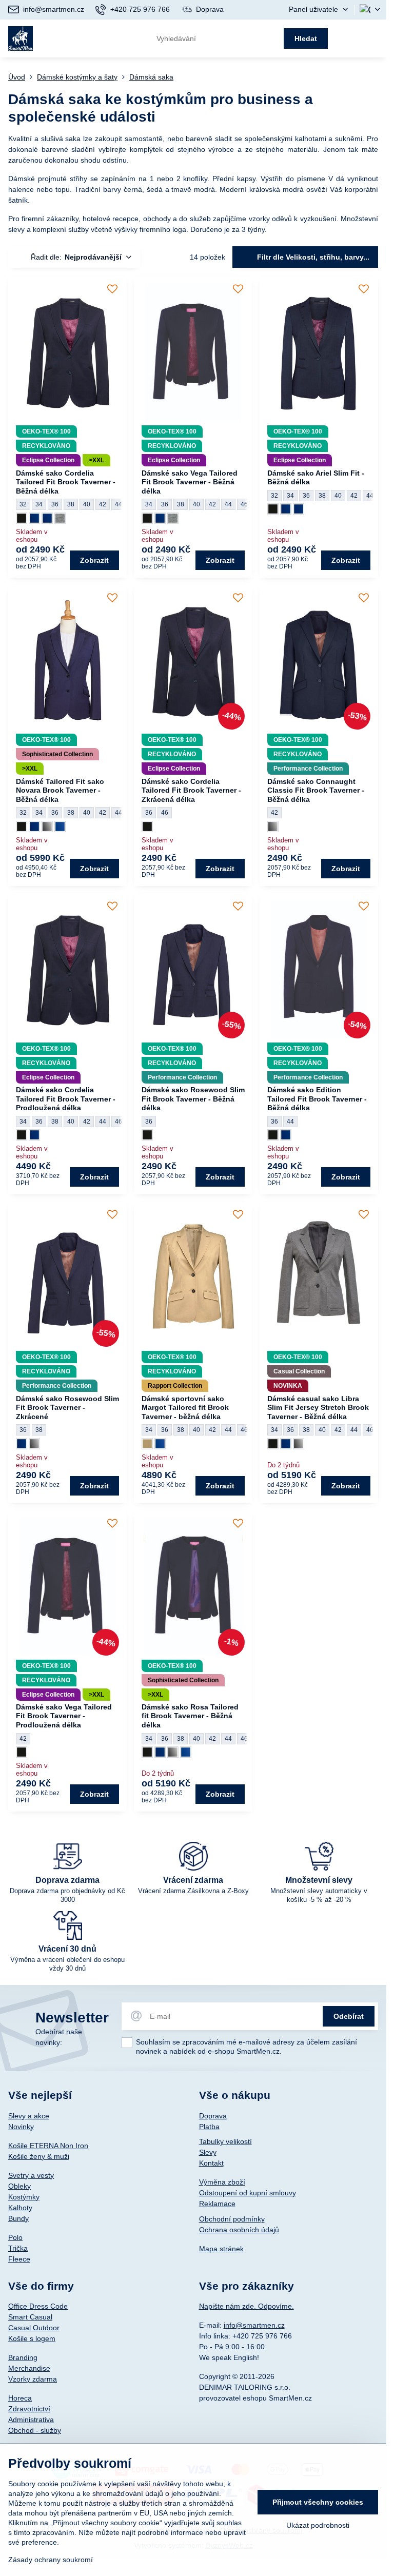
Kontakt (211, 2163)
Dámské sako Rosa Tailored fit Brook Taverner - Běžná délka (190, 1716)
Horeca (20, 2398)
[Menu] (374, 38)
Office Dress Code (38, 2306)
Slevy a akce (29, 2116)
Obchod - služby (35, 2430)
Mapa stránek (221, 2249)
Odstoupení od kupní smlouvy (248, 2193)
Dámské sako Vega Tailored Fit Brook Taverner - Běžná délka (190, 482)
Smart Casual (30, 2317)
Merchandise (29, 2368)
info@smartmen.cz (254, 2325)
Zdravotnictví (29, 2409)
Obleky (19, 2186)
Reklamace (217, 2204)
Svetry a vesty (31, 2175)
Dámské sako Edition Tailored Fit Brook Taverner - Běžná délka (317, 1099)
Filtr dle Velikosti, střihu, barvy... (312, 257)
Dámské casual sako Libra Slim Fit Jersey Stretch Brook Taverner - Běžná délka (318, 1408)
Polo (15, 2237)
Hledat (306, 38)
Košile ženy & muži (39, 2156)
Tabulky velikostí (225, 2141)
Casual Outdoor (34, 2328)
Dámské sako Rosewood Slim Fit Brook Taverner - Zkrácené (67, 1408)
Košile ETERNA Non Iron (48, 2146)
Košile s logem (32, 2338)
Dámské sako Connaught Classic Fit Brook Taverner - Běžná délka (316, 790)
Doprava (213, 2116)
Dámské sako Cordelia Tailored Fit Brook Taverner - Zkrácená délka (191, 790)
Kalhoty (20, 2208)
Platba (209, 2127)
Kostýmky (24, 2197)
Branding (23, 2357)
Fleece (19, 2259)
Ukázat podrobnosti (318, 2525)
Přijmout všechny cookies (318, 2502)
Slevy (208, 2152)
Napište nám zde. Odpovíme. (247, 2306)
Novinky (21, 2127)
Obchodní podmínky (232, 2219)
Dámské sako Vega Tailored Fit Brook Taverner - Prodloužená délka (64, 1716)
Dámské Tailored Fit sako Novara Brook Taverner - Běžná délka (60, 790)
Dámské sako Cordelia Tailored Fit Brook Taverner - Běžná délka (66, 482)
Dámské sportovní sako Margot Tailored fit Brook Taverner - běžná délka (185, 1408)
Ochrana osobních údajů (239, 2230)
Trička (18, 2248)
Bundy (18, 2218)
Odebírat (349, 2016)
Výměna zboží (222, 2182)
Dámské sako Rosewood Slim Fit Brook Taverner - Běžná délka (193, 1099)
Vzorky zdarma (33, 2379)
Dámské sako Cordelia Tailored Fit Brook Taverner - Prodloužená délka (66, 1099)
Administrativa (31, 2420)
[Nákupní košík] (349, 38)
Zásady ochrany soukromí (51, 2560)
